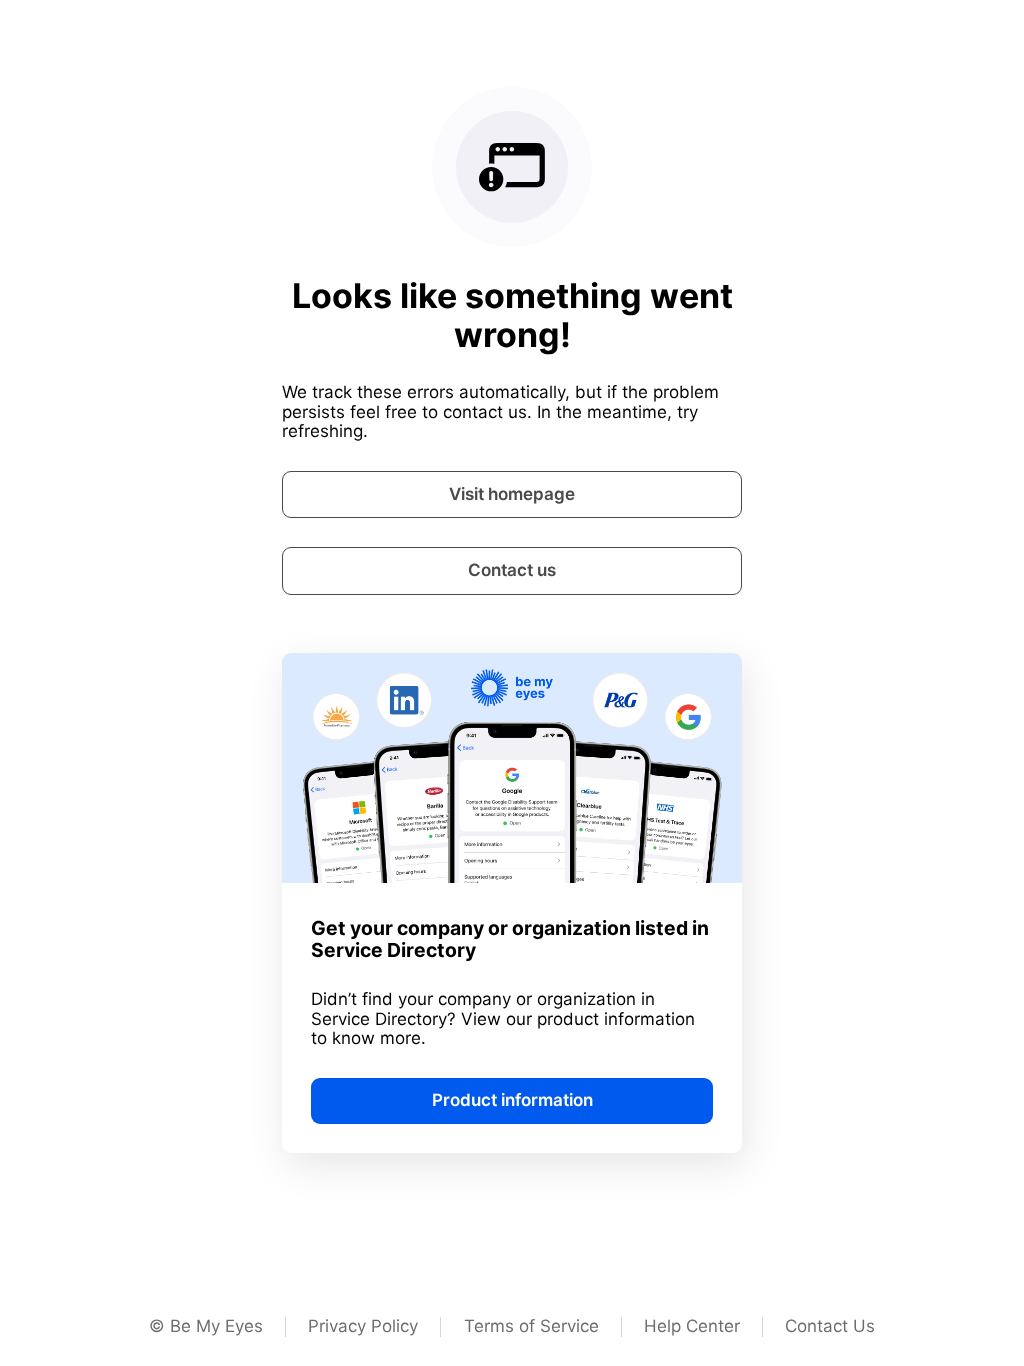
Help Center (692, 1326)
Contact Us (830, 1326)
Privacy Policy (363, 1326)
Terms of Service (531, 1326)
